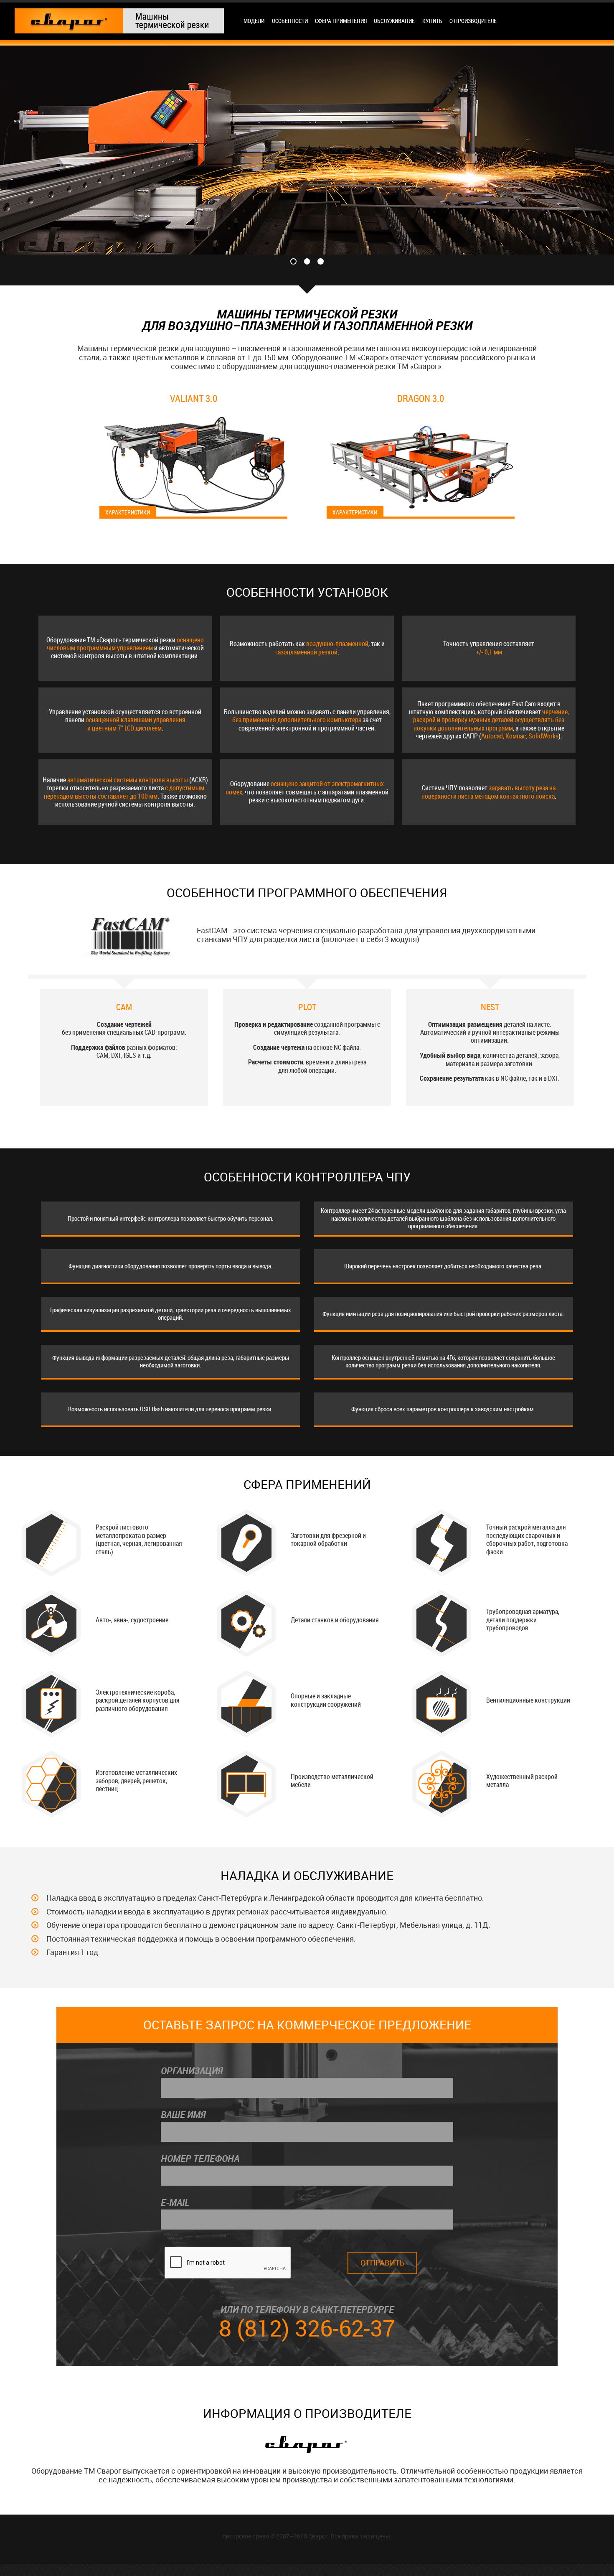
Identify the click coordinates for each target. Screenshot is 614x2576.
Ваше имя (183, 2115)
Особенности (290, 21)
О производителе (473, 21)
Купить (432, 21)
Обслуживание (394, 21)
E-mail (175, 2202)
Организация (192, 2071)
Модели (254, 21)
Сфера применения (341, 21)
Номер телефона (200, 2159)
